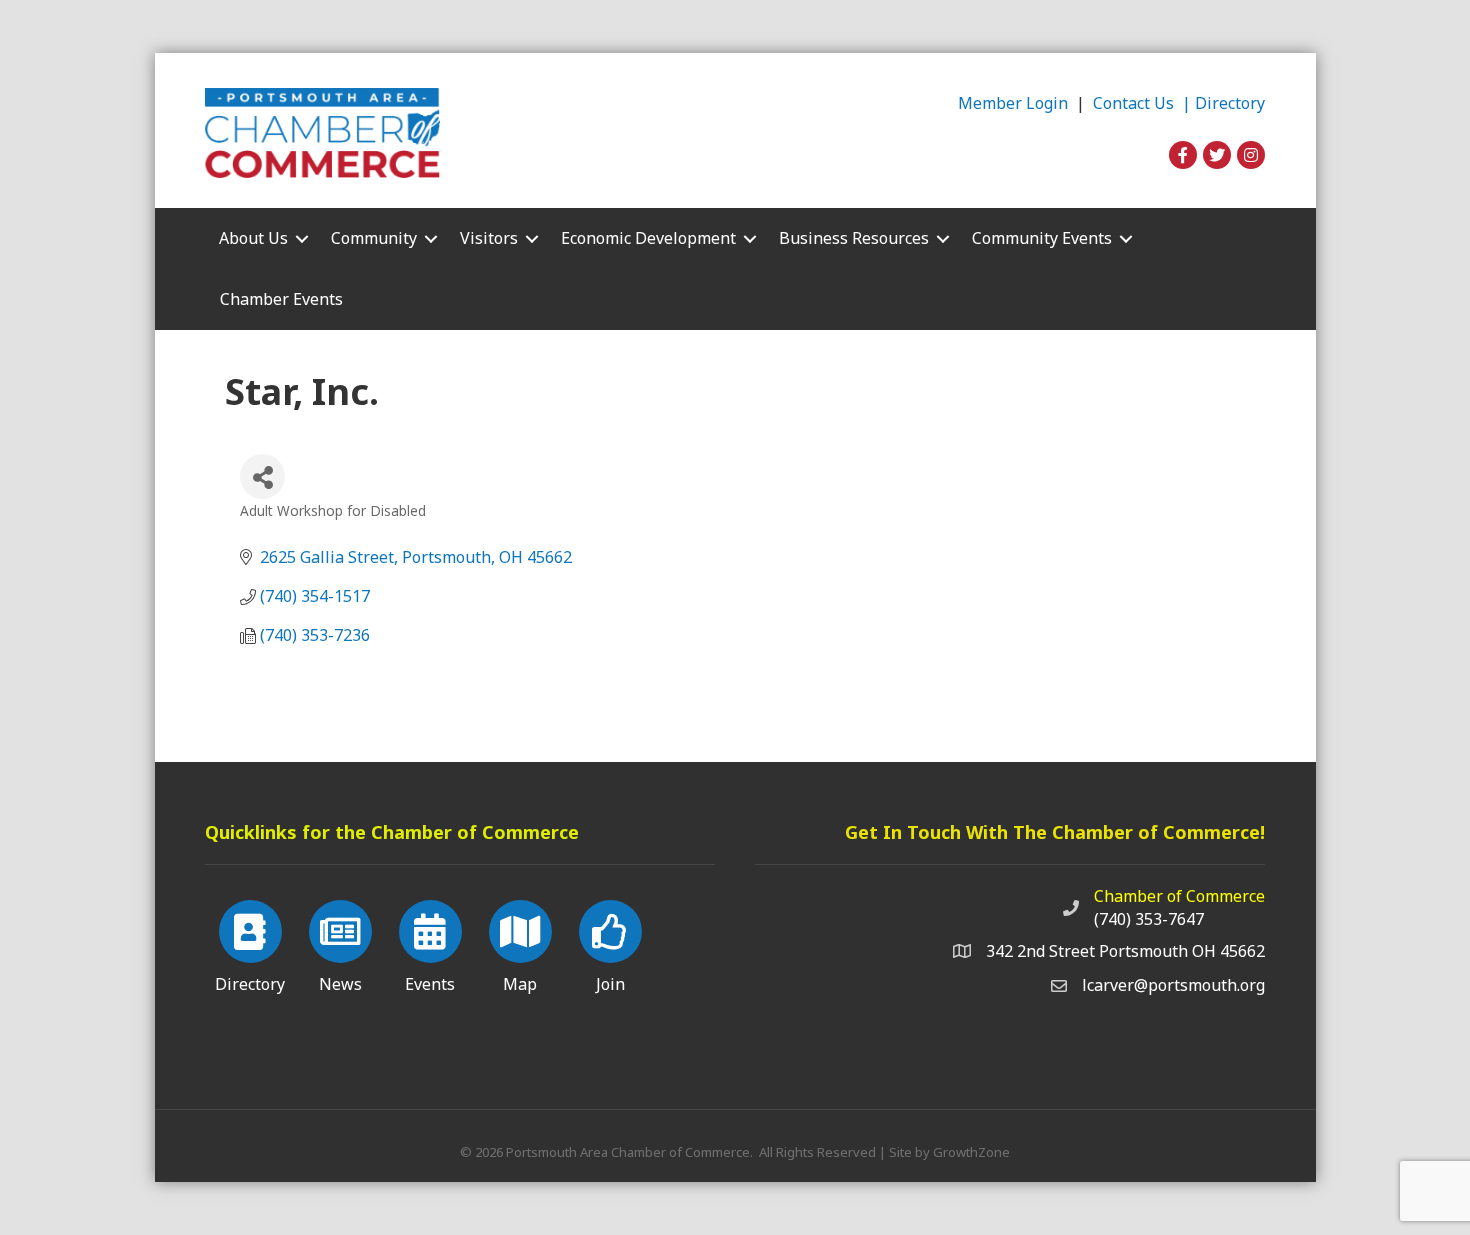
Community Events (1042, 238)
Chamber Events (281, 299)
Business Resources (854, 238)
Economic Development (648, 238)
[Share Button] (262, 476)
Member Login (1013, 103)
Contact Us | (1144, 103)
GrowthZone (971, 1152)
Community (374, 238)
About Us (253, 238)
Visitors (489, 238)
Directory (1230, 103)
